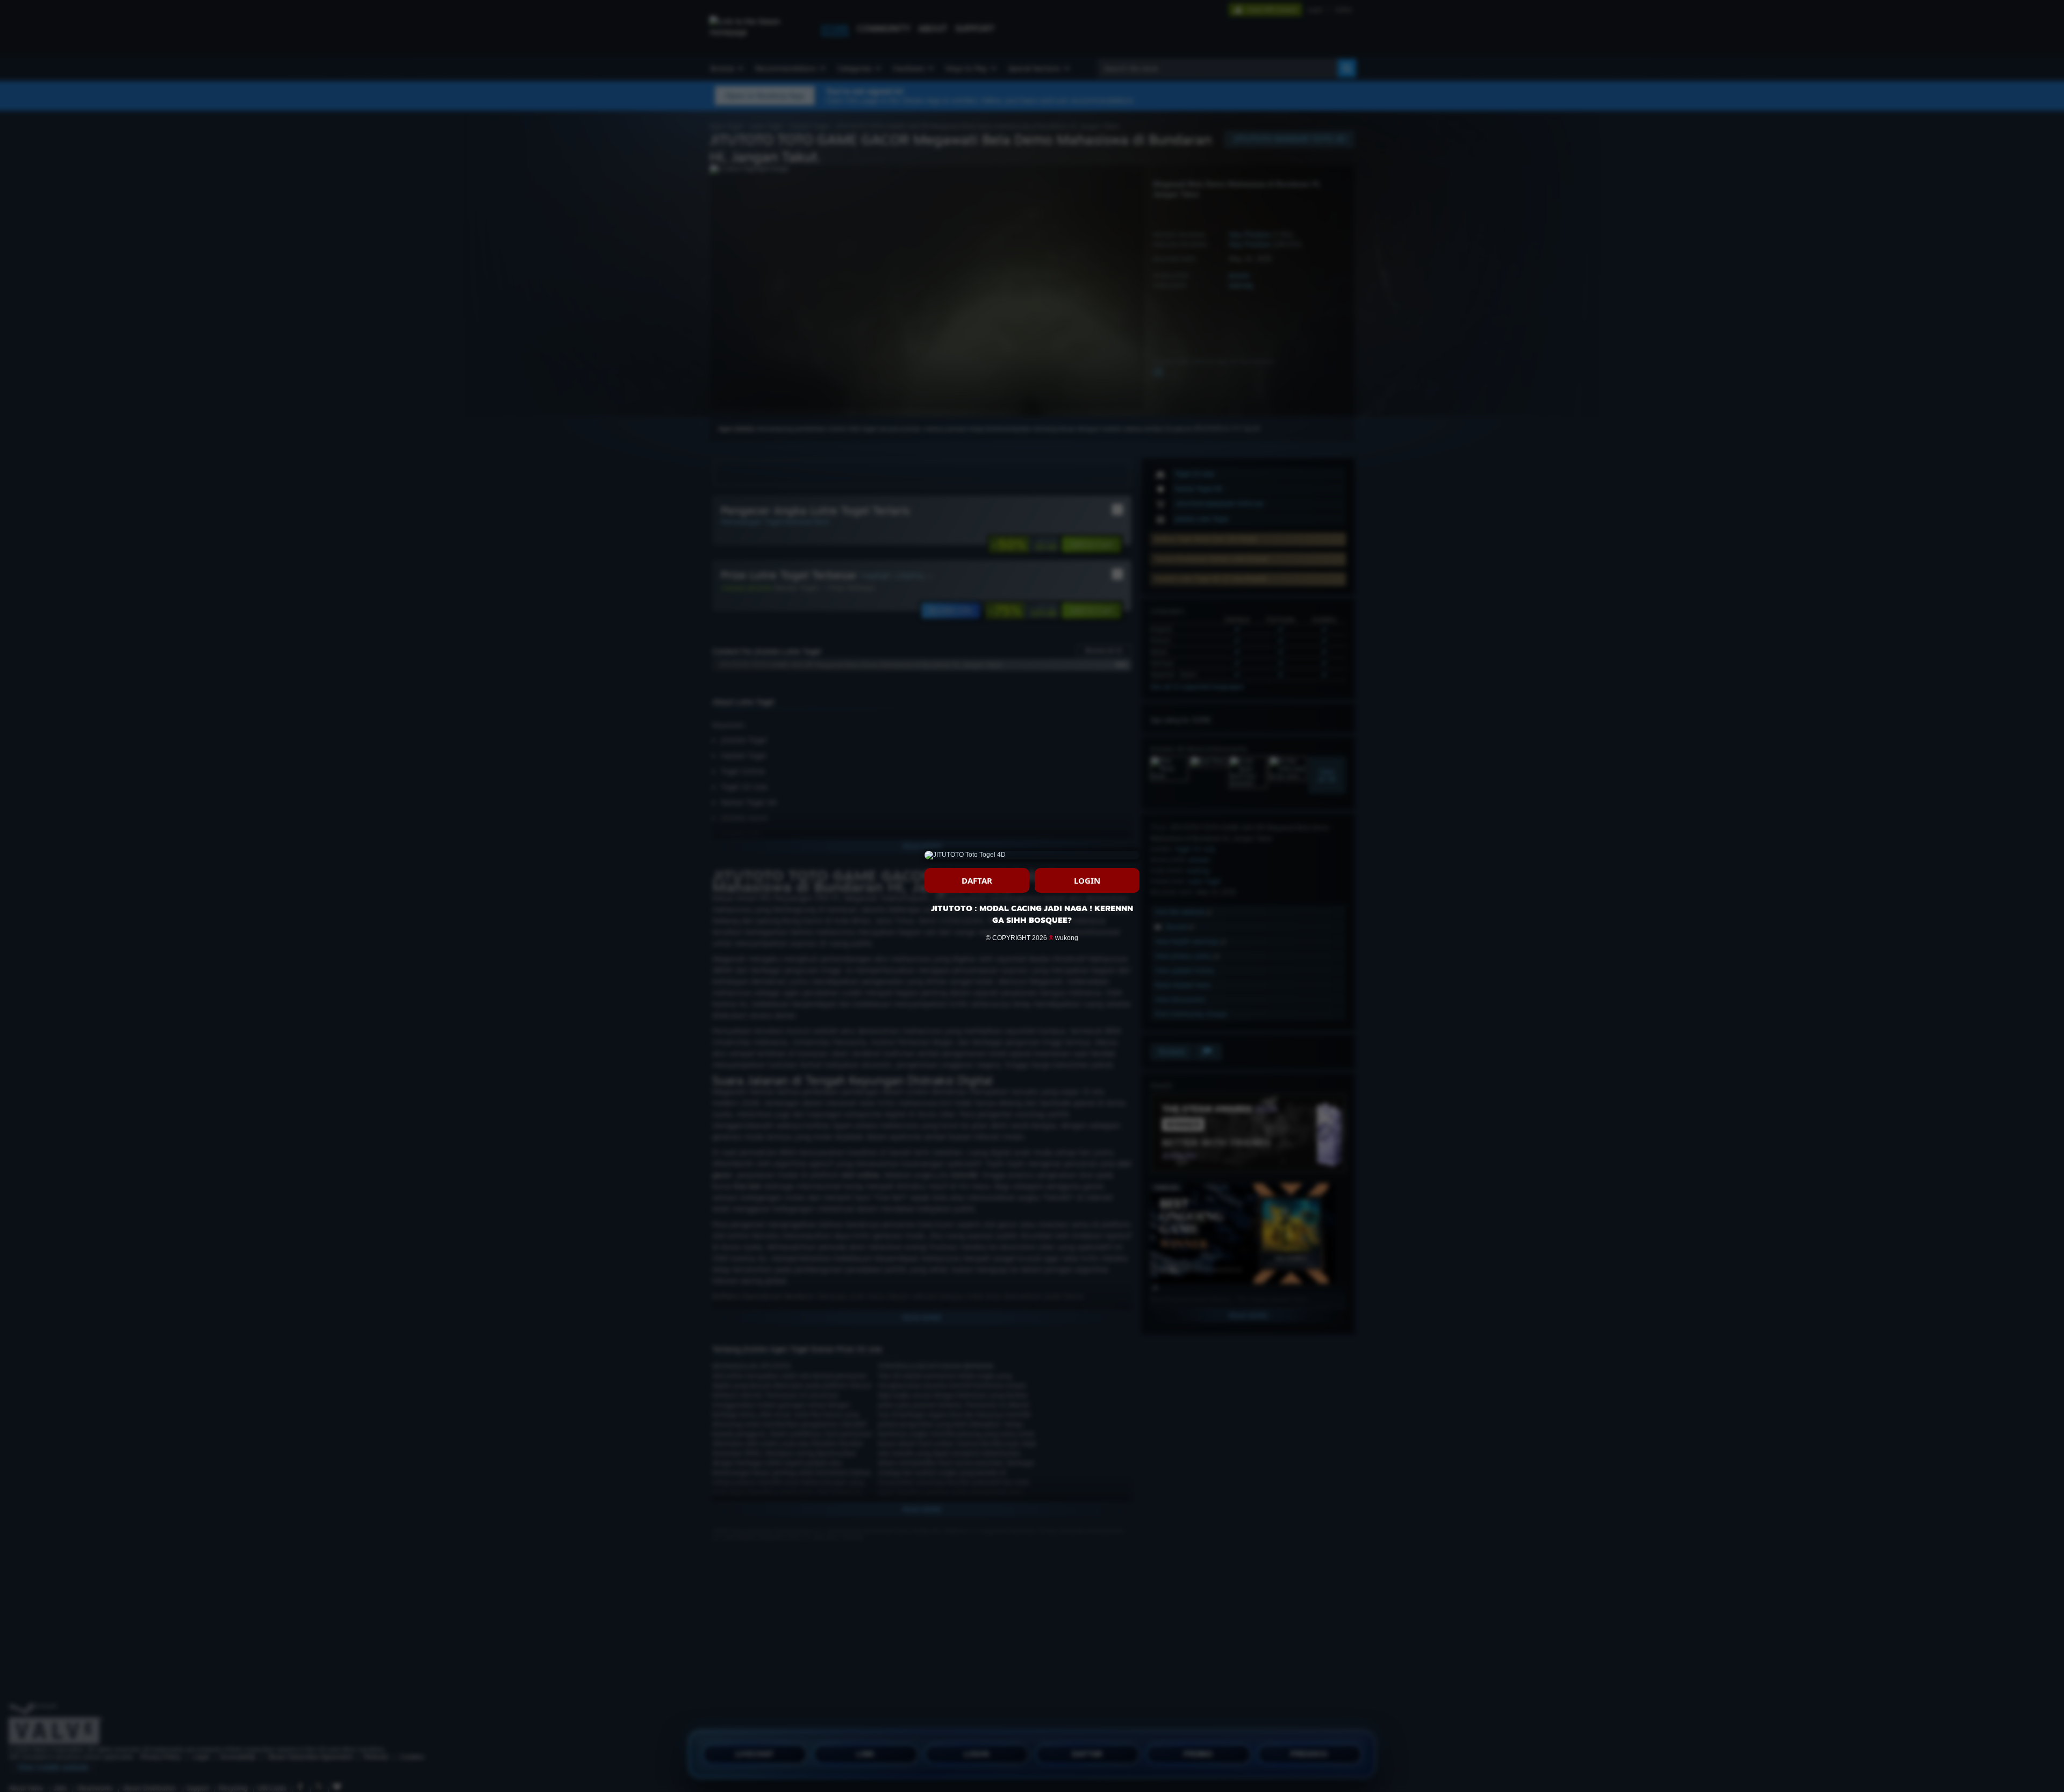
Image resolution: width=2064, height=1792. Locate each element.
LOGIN (1087, 880)
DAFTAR (977, 880)
